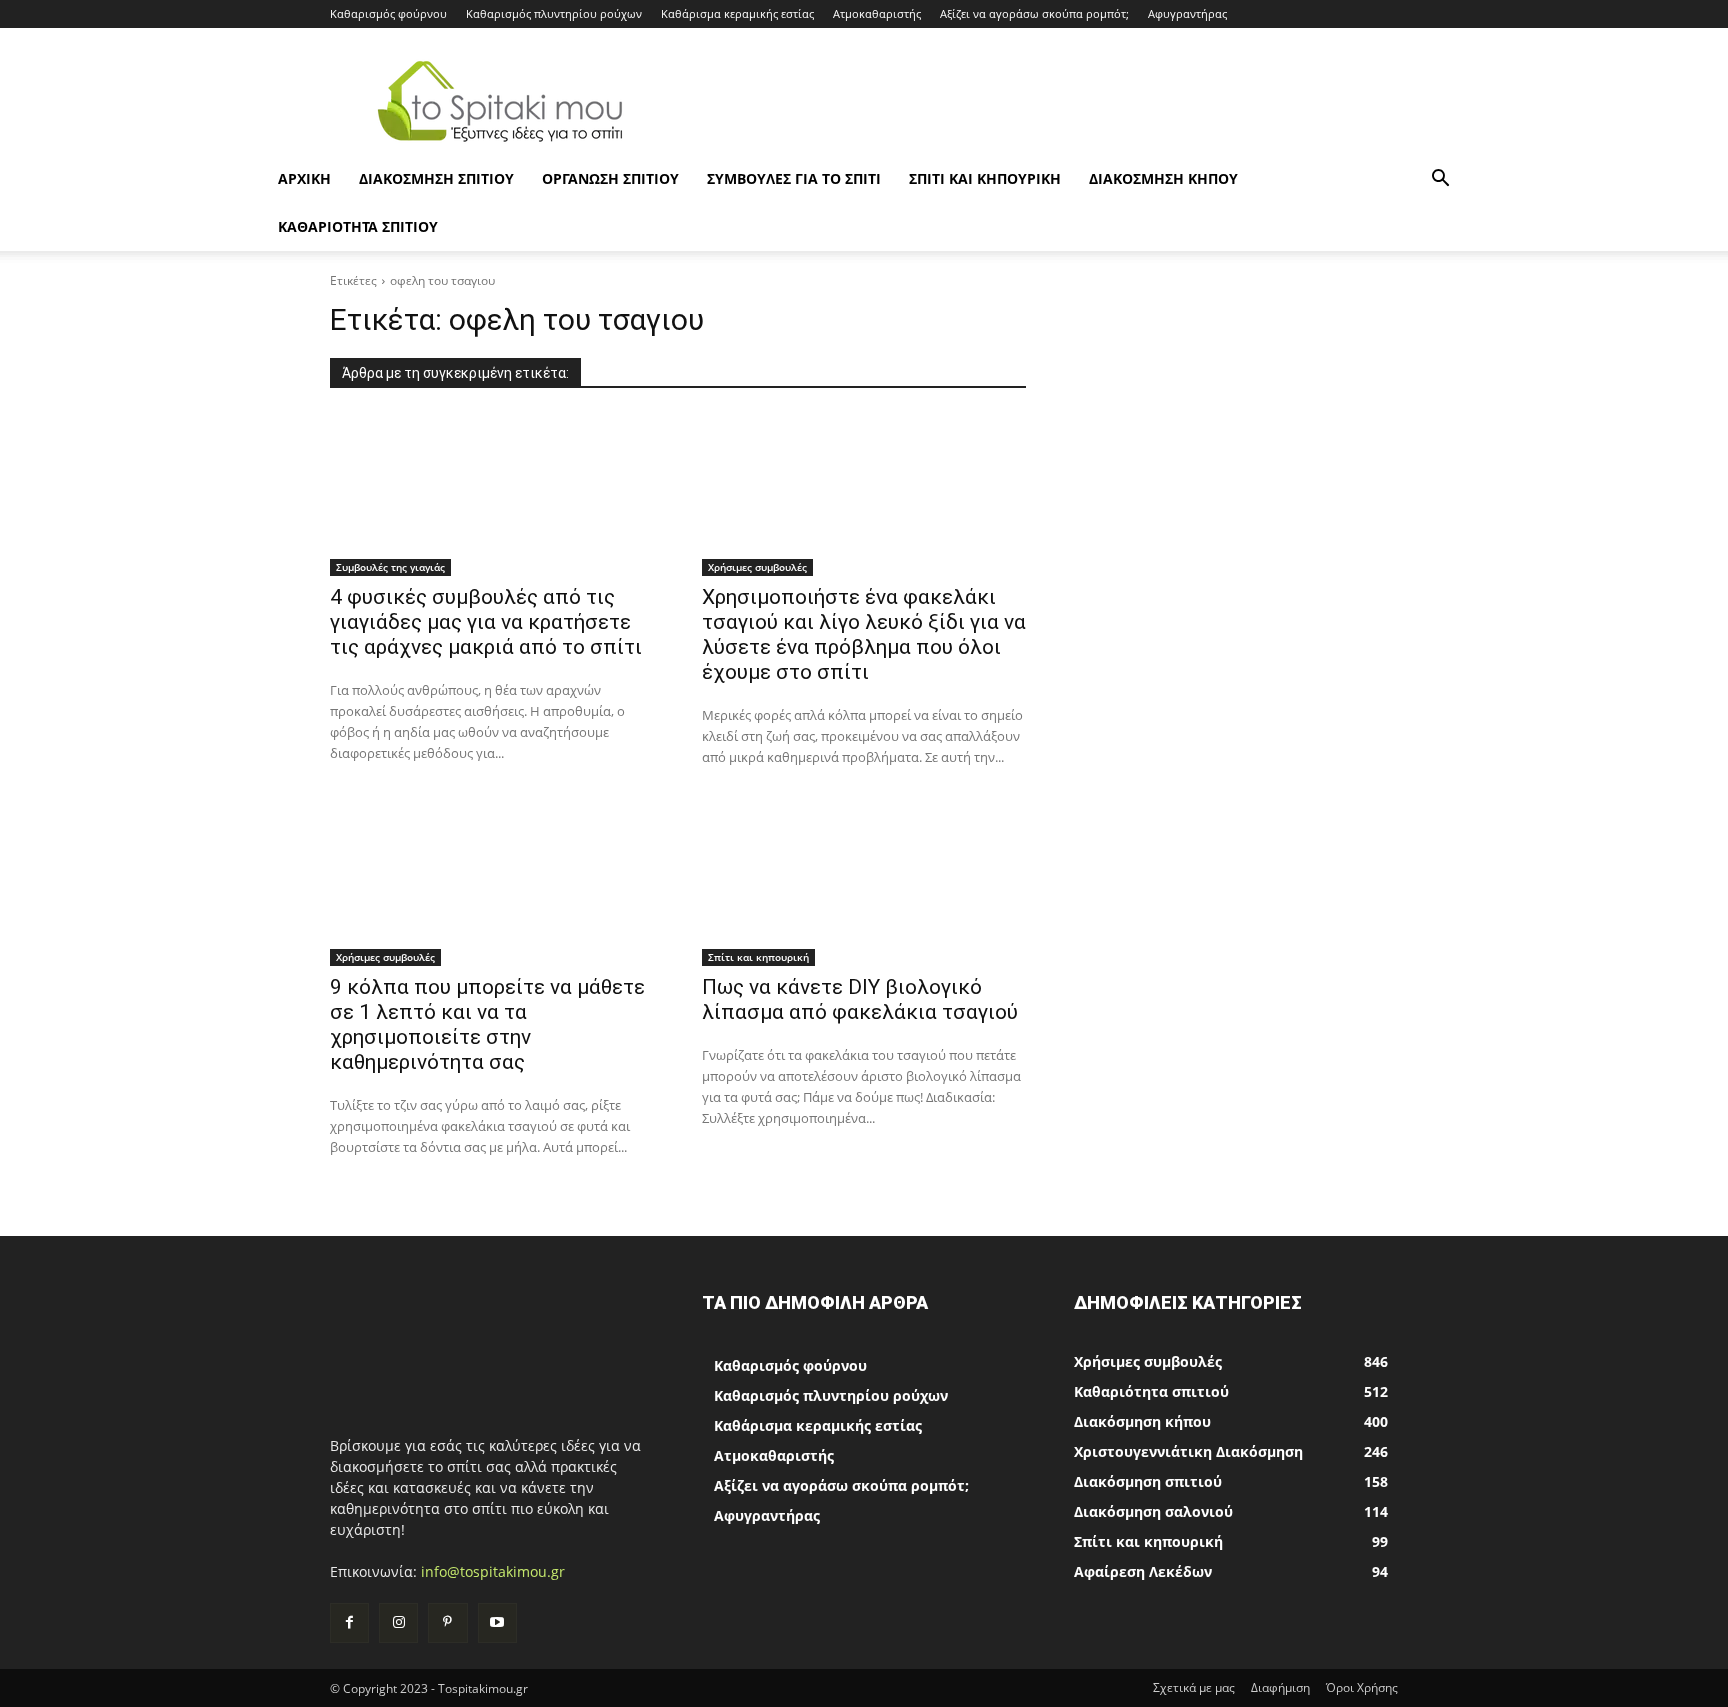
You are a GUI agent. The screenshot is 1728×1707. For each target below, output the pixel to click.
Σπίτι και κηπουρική (985, 178)
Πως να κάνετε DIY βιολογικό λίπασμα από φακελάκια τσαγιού (860, 999)
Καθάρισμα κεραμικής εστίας (737, 13)
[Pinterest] (447, 1622)
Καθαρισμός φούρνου (388, 13)
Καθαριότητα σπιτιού (358, 226)
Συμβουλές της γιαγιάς (390, 567)
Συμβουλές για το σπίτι (794, 178)
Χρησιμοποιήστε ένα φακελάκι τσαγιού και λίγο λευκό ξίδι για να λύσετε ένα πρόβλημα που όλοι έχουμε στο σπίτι (864, 634)
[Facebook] (349, 1622)
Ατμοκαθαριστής (877, 13)
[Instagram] (398, 1622)
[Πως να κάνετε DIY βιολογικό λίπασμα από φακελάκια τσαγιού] (864, 885)
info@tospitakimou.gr (493, 1571)
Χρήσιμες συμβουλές (757, 567)
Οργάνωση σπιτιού (610, 178)
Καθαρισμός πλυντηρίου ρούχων (554, 13)
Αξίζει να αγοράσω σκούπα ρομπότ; (1034, 13)
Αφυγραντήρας (1187, 13)
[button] (1440, 180)
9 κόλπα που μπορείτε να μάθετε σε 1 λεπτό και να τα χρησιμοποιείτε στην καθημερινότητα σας (487, 1024)
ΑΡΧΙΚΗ (304, 178)
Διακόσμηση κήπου (1163, 178)
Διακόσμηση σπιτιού (436, 178)
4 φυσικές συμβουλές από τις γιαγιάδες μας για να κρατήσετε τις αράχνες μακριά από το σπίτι (486, 622)
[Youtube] (497, 1622)
